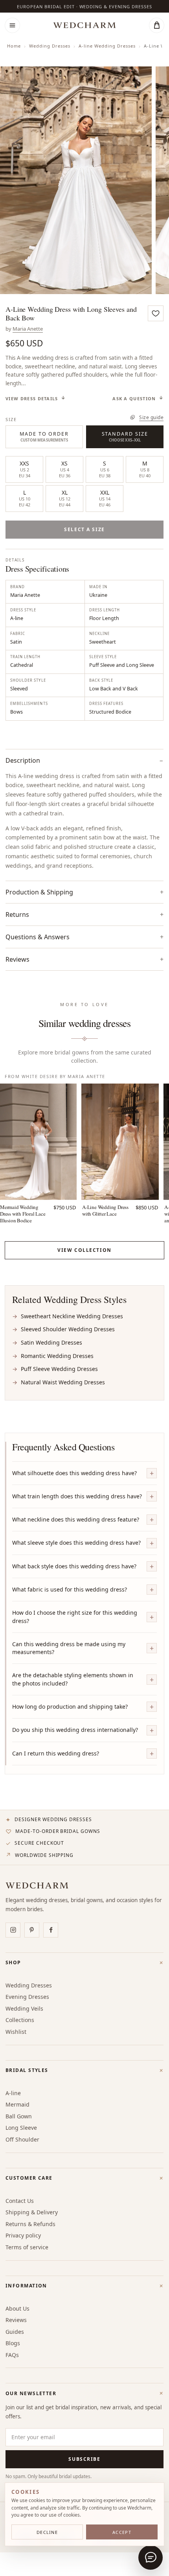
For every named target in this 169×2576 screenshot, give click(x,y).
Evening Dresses (27, 1997)
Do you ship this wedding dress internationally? (75, 1730)
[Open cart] (157, 25)
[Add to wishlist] (156, 313)
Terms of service (27, 2247)
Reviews (16, 2320)
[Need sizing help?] (151, 2558)
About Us (17, 2308)
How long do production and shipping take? (70, 1707)
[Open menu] (12, 25)
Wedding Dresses (50, 46)
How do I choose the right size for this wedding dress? (75, 1616)
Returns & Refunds (30, 2224)
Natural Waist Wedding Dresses (63, 1382)
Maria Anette (28, 329)
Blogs (13, 2343)
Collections (20, 2020)
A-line (13, 2093)
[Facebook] (51, 1930)
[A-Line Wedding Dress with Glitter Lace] (120, 1142)
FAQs (12, 2355)
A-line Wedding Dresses (107, 46)
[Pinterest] (32, 1930)
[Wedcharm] (84, 25)
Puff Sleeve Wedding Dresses (59, 1369)
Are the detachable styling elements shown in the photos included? (73, 1679)
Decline (47, 2532)
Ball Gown (19, 2116)
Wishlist (16, 2032)
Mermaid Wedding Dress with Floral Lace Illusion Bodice (23, 1214)
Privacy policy (23, 2235)
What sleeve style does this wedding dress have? (76, 1543)
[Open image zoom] (76, 180)
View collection (84, 1250)
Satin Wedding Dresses (51, 1342)
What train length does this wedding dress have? (77, 1496)
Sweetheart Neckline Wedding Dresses (72, 1316)
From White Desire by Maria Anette (55, 1076)
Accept (122, 2532)
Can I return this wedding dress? (56, 1753)
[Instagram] (13, 1930)
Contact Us (20, 2201)
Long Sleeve (21, 2128)
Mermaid (17, 2104)
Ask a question (134, 398)
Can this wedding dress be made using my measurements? (69, 1648)
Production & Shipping (39, 892)
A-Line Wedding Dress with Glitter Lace (105, 1210)
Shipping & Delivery (32, 2212)
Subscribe (84, 2459)
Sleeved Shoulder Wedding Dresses (68, 1329)
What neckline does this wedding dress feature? (76, 1519)
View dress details (32, 398)
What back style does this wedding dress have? (74, 1566)
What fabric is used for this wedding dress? (70, 1589)
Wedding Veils (24, 2008)
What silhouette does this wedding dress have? (74, 1473)
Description (23, 760)
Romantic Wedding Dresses (57, 1356)
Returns (17, 914)
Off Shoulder (22, 2139)
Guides (15, 2332)
